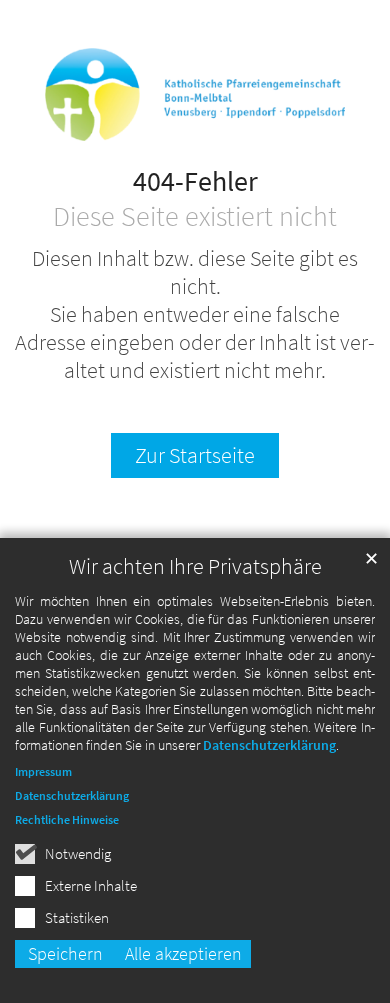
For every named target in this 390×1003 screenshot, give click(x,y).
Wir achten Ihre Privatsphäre (195, 566)
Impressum (43, 771)
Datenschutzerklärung (269, 745)
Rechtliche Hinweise (67, 819)
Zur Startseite (195, 455)
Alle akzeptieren (183, 953)
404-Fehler (195, 182)
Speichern (65, 953)
